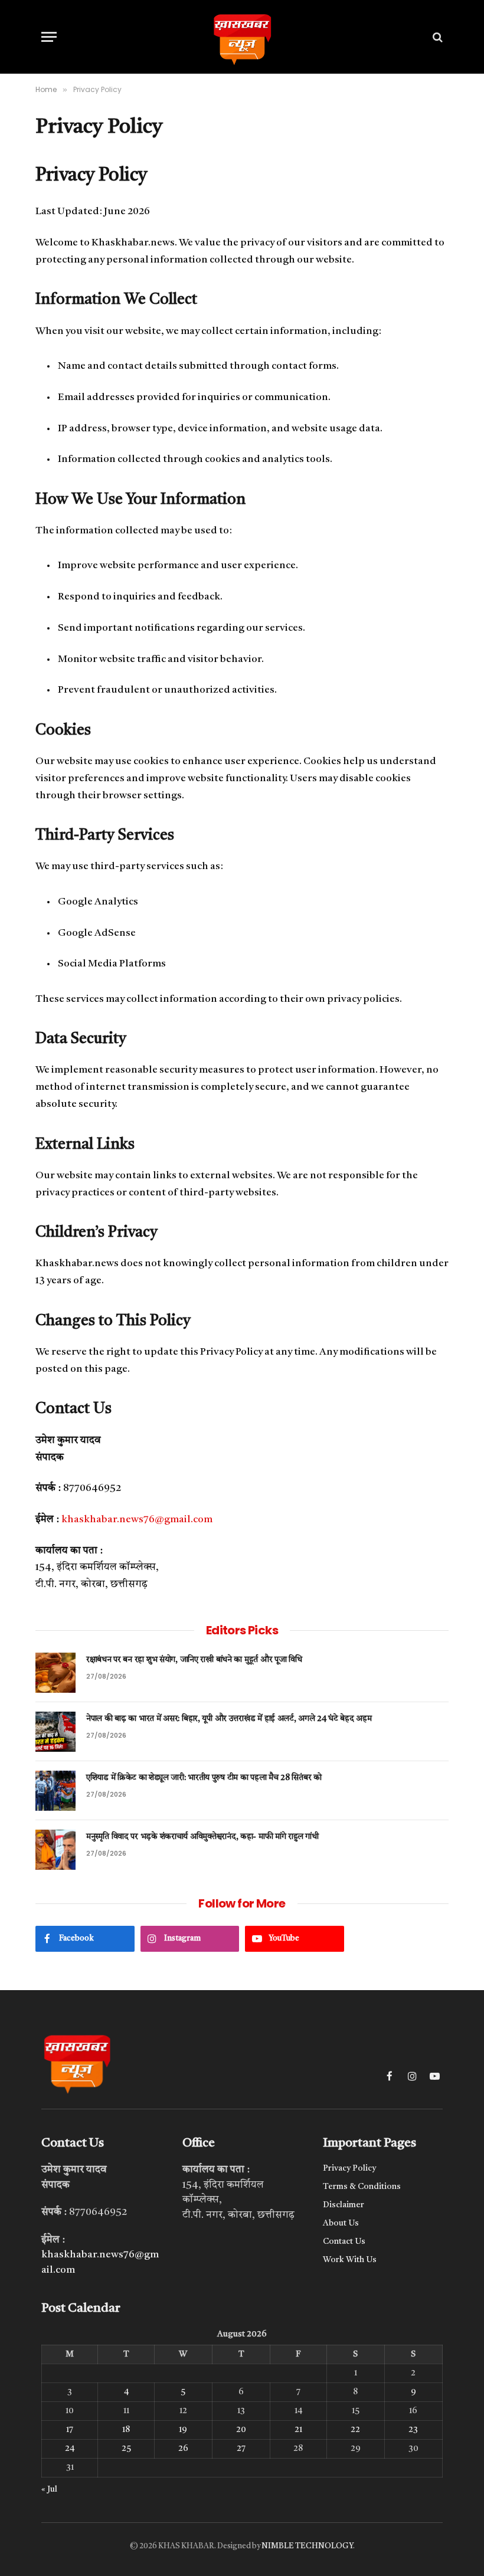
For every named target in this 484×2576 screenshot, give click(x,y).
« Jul (49, 2489)
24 (70, 2449)
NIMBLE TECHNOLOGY (307, 2546)
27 (241, 2449)
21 (298, 2430)
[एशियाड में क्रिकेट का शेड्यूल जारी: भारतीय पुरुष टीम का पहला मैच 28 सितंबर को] (55, 1791)
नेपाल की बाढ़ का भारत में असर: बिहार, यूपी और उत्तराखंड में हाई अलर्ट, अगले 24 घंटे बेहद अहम (229, 1719)
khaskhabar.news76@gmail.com (137, 1520)
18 (126, 2430)
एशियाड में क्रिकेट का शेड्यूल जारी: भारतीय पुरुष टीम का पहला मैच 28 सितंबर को (204, 1778)
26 (183, 2449)
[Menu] (49, 37)
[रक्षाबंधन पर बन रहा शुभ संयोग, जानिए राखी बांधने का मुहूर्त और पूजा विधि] (55, 1673)
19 (183, 2430)
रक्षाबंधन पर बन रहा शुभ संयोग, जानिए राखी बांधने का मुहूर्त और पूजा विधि (194, 1660)
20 (241, 2430)
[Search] (436, 37)
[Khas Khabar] (242, 37)
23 (413, 2430)
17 (70, 2430)
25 (126, 2449)
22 (355, 2430)
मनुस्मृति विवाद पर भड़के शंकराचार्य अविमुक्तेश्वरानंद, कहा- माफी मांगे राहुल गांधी (202, 1837)
